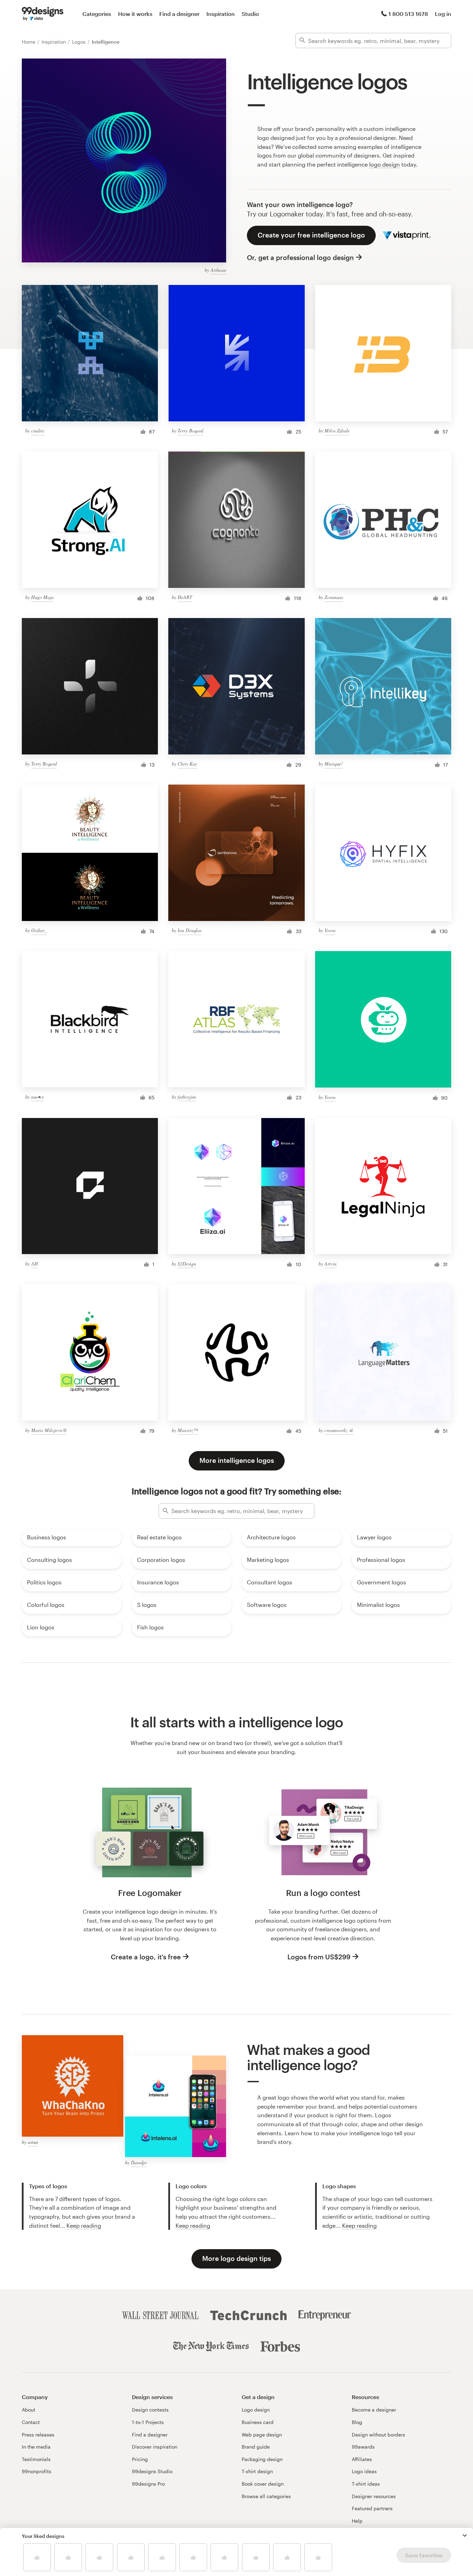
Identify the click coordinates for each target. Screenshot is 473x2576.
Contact (31, 2422)
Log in (443, 14)
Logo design (256, 2410)
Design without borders (378, 2435)
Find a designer (179, 14)
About (29, 2410)
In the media (36, 2447)
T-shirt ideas (366, 2484)
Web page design (262, 2435)
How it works (135, 14)
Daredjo (139, 2162)
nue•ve (38, 1097)
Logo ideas (364, 2471)
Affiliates (362, 2459)
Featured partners (372, 2508)
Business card (258, 2422)
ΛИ (34, 1264)
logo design (385, 164)
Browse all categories (266, 2496)
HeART (185, 597)
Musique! (334, 764)
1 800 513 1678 (408, 14)
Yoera (330, 930)
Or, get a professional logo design (300, 257)
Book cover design (263, 2484)
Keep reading (84, 2225)
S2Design (187, 1264)
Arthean (218, 270)
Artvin (331, 1264)
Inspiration (221, 14)
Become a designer (374, 2410)
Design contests (150, 2410)
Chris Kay (187, 764)
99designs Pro (148, 2484)
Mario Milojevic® (49, 1430)
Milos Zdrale (337, 431)
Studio (250, 14)
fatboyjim (187, 1097)
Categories (97, 14)
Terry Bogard (190, 431)
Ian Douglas (190, 930)
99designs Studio (152, 2471)
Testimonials (36, 2459)
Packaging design (262, 2459)
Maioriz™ (188, 1430)
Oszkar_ (39, 930)
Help (357, 2521)
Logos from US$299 (319, 1957)
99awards (363, 2447)
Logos (79, 42)
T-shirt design (257, 2471)
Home (29, 42)
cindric (38, 431)
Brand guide (256, 2447)
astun (33, 2142)
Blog (357, 2422)
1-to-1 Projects (148, 2422)
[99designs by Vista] (43, 14)
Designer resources (374, 2496)
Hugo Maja (42, 597)
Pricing (140, 2459)
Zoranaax (334, 597)
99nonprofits (37, 2471)
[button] (465, 2535)
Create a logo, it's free (146, 1957)
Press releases (38, 2435)
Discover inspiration (155, 2447)
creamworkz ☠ (339, 1430)
